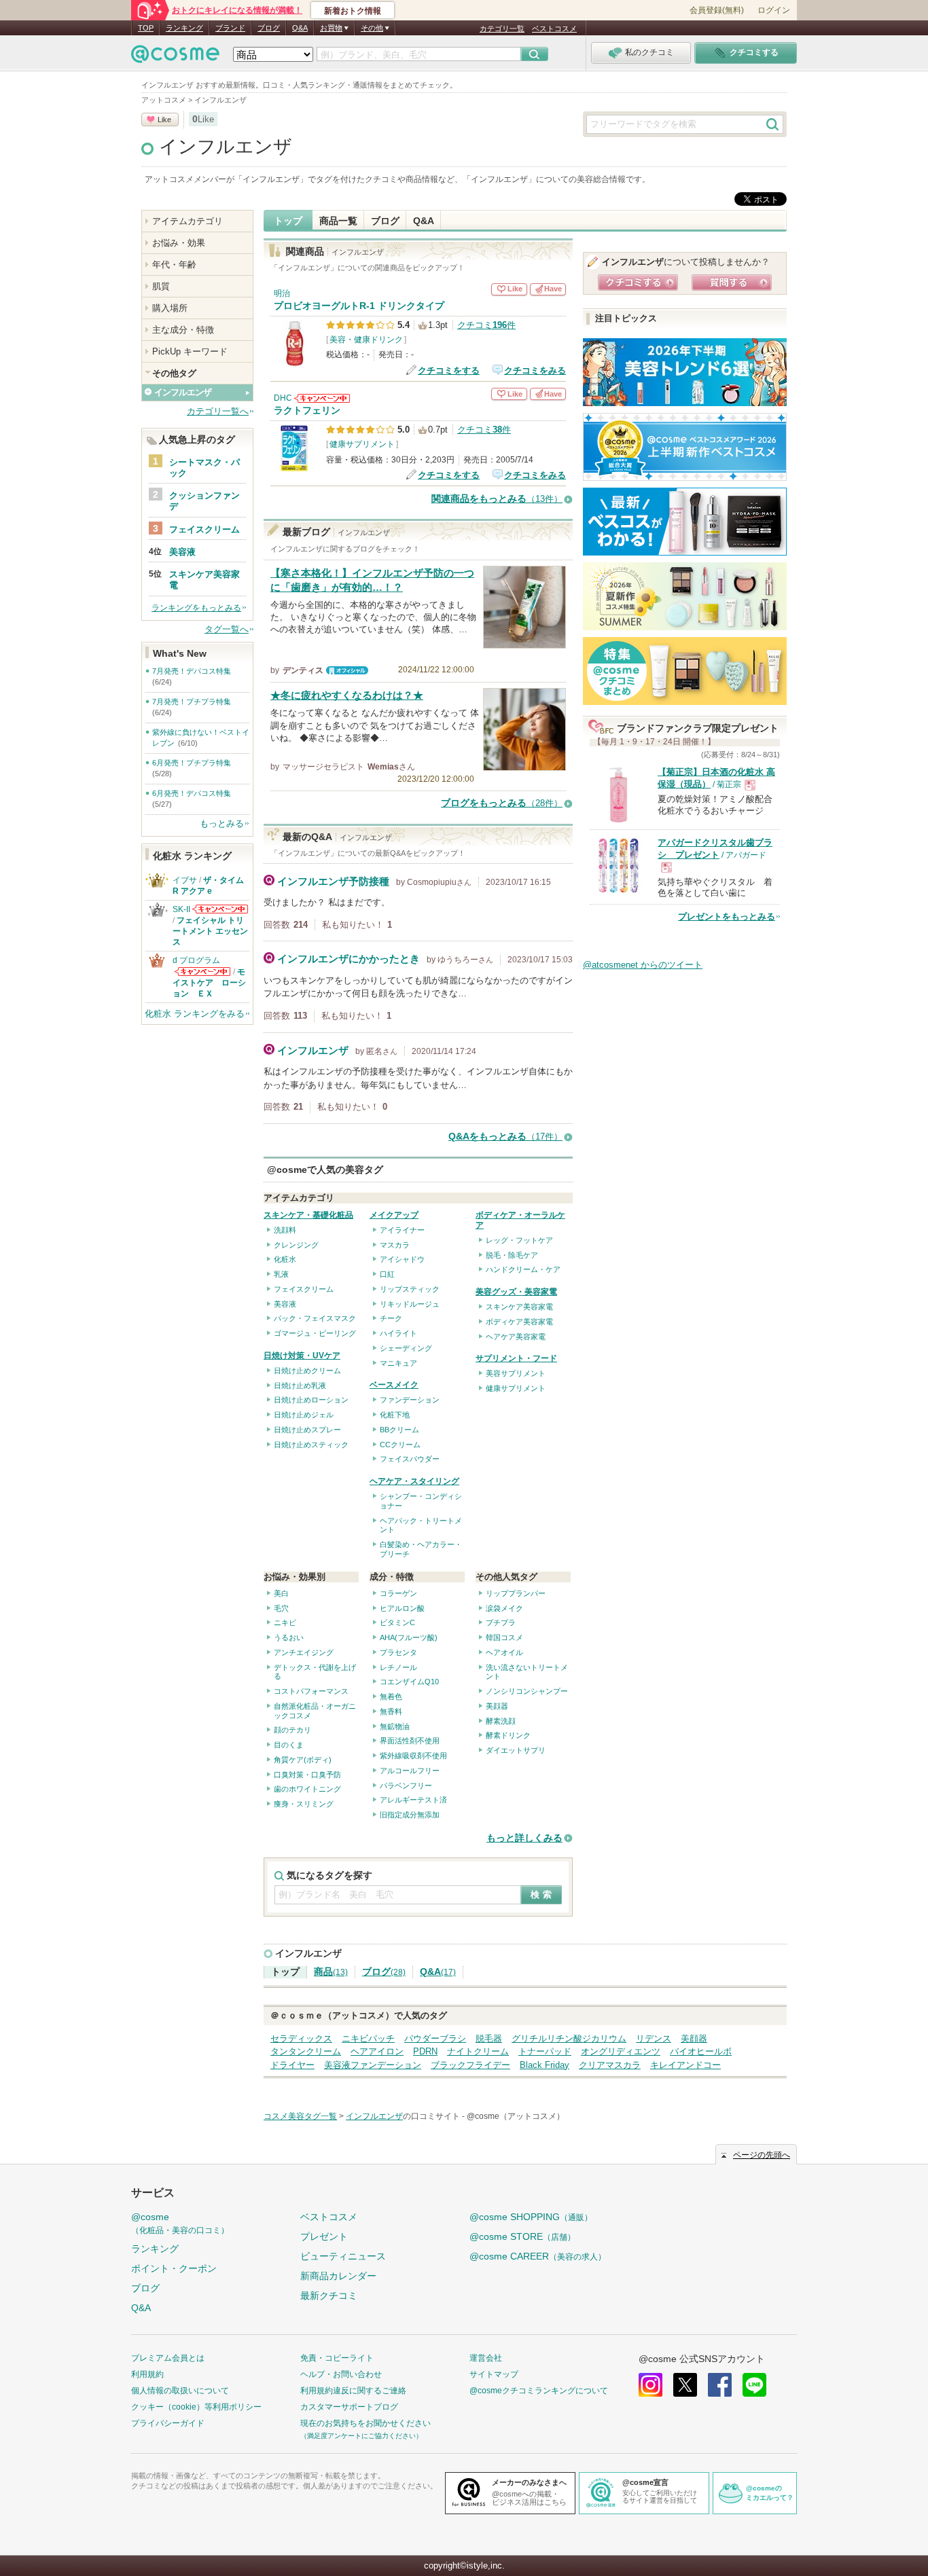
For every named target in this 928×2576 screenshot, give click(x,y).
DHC (283, 398)
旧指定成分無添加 (410, 1815)
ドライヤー (292, 2065)
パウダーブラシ (435, 2038)
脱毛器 (489, 2038)
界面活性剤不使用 (410, 1741)
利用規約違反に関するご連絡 (353, 2391)
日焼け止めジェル (304, 1415)
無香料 (391, 1711)
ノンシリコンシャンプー (527, 1691)
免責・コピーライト (337, 2358)
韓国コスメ (504, 1637)
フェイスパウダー (410, 1459)
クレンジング (296, 1245)
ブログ (269, 28)
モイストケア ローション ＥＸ (209, 983)
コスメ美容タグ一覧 (300, 2116)
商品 (331, 1972)
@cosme (180, 2223)
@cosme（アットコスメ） (516, 2116)
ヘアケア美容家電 (516, 1337)
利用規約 (147, 2374)
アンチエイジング (304, 1652)
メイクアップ (394, 1215)
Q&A (300, 28)
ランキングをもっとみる (196, 608)
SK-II (181, 909)
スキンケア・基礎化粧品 (308, 1215)
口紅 (387, 1274)
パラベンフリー (406, 1785)
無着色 (391, 1697)
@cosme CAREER (538, 2256)
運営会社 (486, 2358)
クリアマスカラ (610, 2065)
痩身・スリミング (304, 1804)
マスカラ (395, 1245)
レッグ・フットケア (519, 1240)
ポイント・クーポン (174, 2268)
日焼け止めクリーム (307, 1371)
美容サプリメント (516, 1373)
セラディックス (301, 2038)
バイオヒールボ (701, 2051)
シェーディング (406, 1348)
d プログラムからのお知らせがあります (202, 972)
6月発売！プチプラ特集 (192, 763)
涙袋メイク (504, 1608)
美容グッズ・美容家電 (516, 1292)
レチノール (398, 1667)
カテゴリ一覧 (502, 29)
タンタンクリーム (306, 2051)
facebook (720, 2385)
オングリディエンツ (621, 2051)
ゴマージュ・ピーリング (315, 1333)
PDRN (425, 2051)
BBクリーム (399, 1430)
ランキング (184, 28)
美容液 (285, 1304)
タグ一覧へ (227, 629)
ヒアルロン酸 (402, 1608)
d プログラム (196, 960)
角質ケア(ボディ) (303, 1760)
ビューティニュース (343, 2256)
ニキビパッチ (368, 2038)
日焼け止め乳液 (300, 1385)
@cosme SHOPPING (531, 2217)
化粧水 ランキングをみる (195, 1014)
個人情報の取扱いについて (180, 2391)
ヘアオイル (504, 1652)
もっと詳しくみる (524, 1838)
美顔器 (497, 1706)
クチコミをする (449, 370)
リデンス (654, 2038)
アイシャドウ (402, 1259)
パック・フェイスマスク (315, 1318)
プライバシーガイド (168, 2423)
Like (164, 120)
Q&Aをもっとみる (505, 1137)
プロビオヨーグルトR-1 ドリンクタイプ (359, 306)
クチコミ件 (486, 325)
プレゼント (324, 2236)
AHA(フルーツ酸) (409, 1637)
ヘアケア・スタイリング (414, 1481)
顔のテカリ (292, 1730)
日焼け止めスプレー (307, 1430)
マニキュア (398, 1363)
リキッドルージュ (410, 1304)
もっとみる (222, 823)
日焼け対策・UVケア (302, 1356)
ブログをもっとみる (502, 803)
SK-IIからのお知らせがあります (220, 909)
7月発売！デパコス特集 (192, 671)
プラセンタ (398, 1652)
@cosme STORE (522, 2236)
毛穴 (281, 1608)
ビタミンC (397, 1622)
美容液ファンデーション (373, 2065)
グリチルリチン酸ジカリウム (569, 2038)
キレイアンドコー (685, 2065)
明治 (282, 293)
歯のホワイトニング (307, 1789)
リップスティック (410, 1289)
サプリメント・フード (516, 1358)
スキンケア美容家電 (519, 1307)
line (754, 2385)
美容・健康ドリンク (366, 340)
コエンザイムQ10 (409, 1682)
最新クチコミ (329, 2296)
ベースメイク (394, 1385)
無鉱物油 (395, 1726)
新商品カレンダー (338, 2276)
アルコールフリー (410, 1771)
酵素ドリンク (508, 1735)
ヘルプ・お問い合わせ (341, 2374)
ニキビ (285, 1622)
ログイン (774, 10)
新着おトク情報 (353, 11)
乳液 (281, 1274)
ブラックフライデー (470, 2065)
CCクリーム (400, 1445)
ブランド (230, 28)
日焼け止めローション (311, 1400)
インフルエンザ (226, 147)
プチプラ (501, 1622)
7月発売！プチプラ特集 (192, 702)
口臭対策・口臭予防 (307, 1775)
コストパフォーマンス (311, 1691)
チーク (391, 1318)
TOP (146, 28)
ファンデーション (410, 1400)
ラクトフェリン (307, 411)
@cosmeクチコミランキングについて (539, 2391)
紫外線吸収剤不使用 (413, 1756)
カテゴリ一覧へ (218, 411)
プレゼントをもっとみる (727, 917)
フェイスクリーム (304, 1289)
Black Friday (545, 2065)
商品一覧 (338, 221)
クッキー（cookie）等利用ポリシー (196, 2407)
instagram (650, 2385)
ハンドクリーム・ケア (523, 1269)
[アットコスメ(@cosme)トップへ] (175, 57)
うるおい (289, 1637)
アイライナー (402, 1230)
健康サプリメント (362, 444)
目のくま (289, 1745)
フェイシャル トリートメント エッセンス (210, 931)
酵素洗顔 (501, 1721)
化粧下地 (395, 1415)
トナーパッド (545, 2051)
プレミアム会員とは (168, 2358)
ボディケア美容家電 (519, 1322)
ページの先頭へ (762, 2155)
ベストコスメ (554, 29)
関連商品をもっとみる (497, 499)
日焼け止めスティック (311, 1445)
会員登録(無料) (717, 10)
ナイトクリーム (478, 2051)
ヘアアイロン (377, 2051)
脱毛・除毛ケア (512, 1255)
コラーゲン (398, 1593)
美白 (281, 1593)
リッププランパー (516, 1593)
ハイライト (398, 1333)
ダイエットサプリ (516, 1750)
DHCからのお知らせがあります (322, 398)
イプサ (185, 880)
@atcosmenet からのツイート (643, 965)
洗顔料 (285, 1230)
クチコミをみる (535, 370)
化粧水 (285, 1259)
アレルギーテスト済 (413, 1800)
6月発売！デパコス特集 (192, 793)
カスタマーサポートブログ (349, 2407)
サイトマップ (494, 2374)
